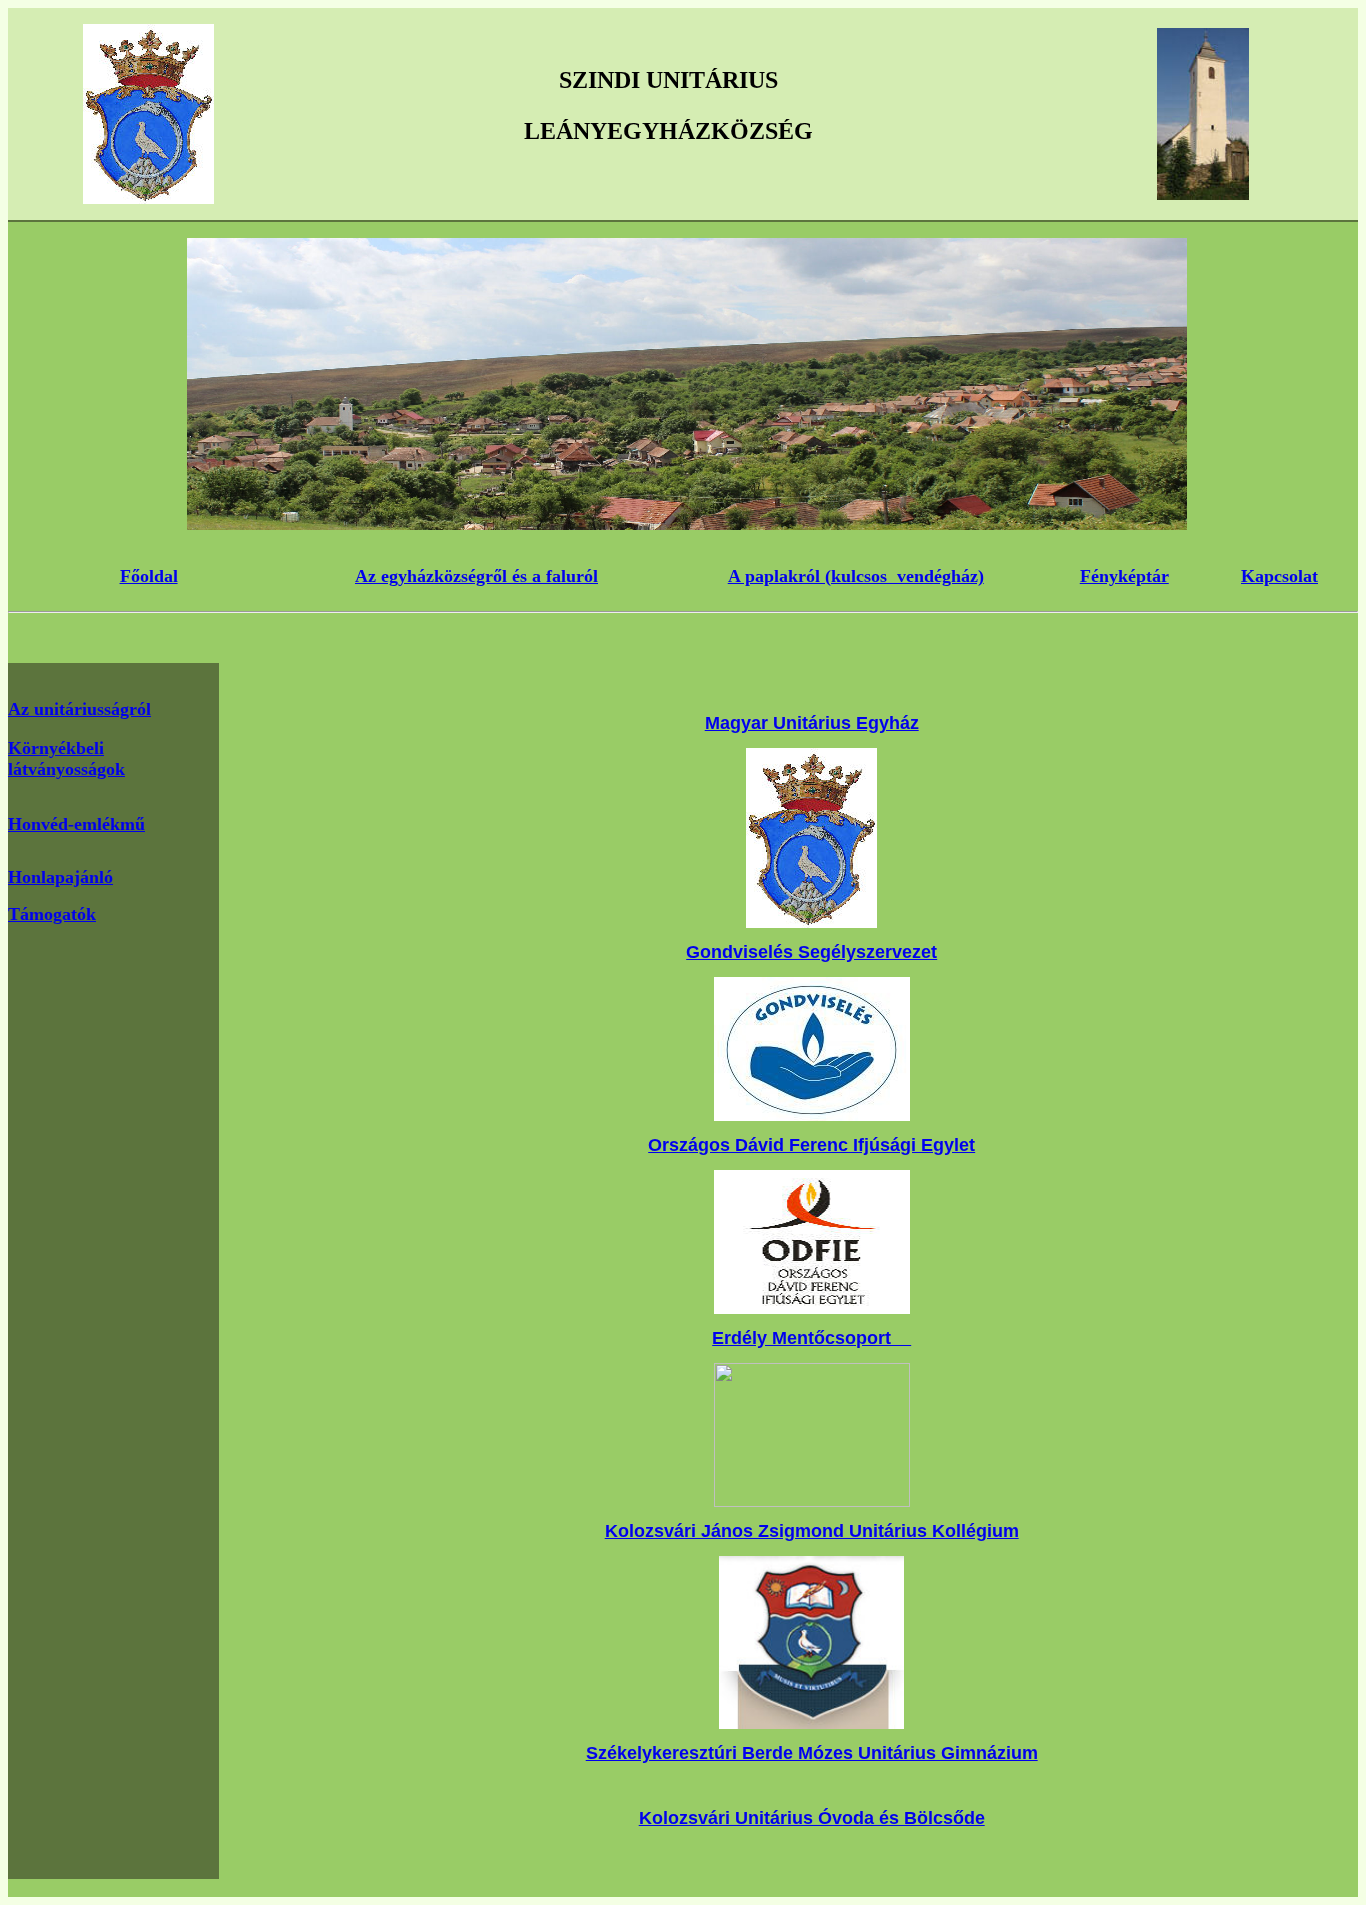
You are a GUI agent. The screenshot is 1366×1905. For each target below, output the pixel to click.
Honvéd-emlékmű (76, 824)
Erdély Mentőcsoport (811, 1338)
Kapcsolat (1279, 576)
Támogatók (52, 914)
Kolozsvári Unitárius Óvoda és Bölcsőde (812, 1818)
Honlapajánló (60, 877)
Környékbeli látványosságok (66, 758)
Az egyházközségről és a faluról (476, 576)
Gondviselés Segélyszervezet (811, 952)
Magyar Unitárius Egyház (812, 723)
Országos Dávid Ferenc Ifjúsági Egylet (811, 1145)
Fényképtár (1124, 576)
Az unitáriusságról (79, 709)
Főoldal (149, 576)
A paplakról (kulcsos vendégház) (856, 576)
